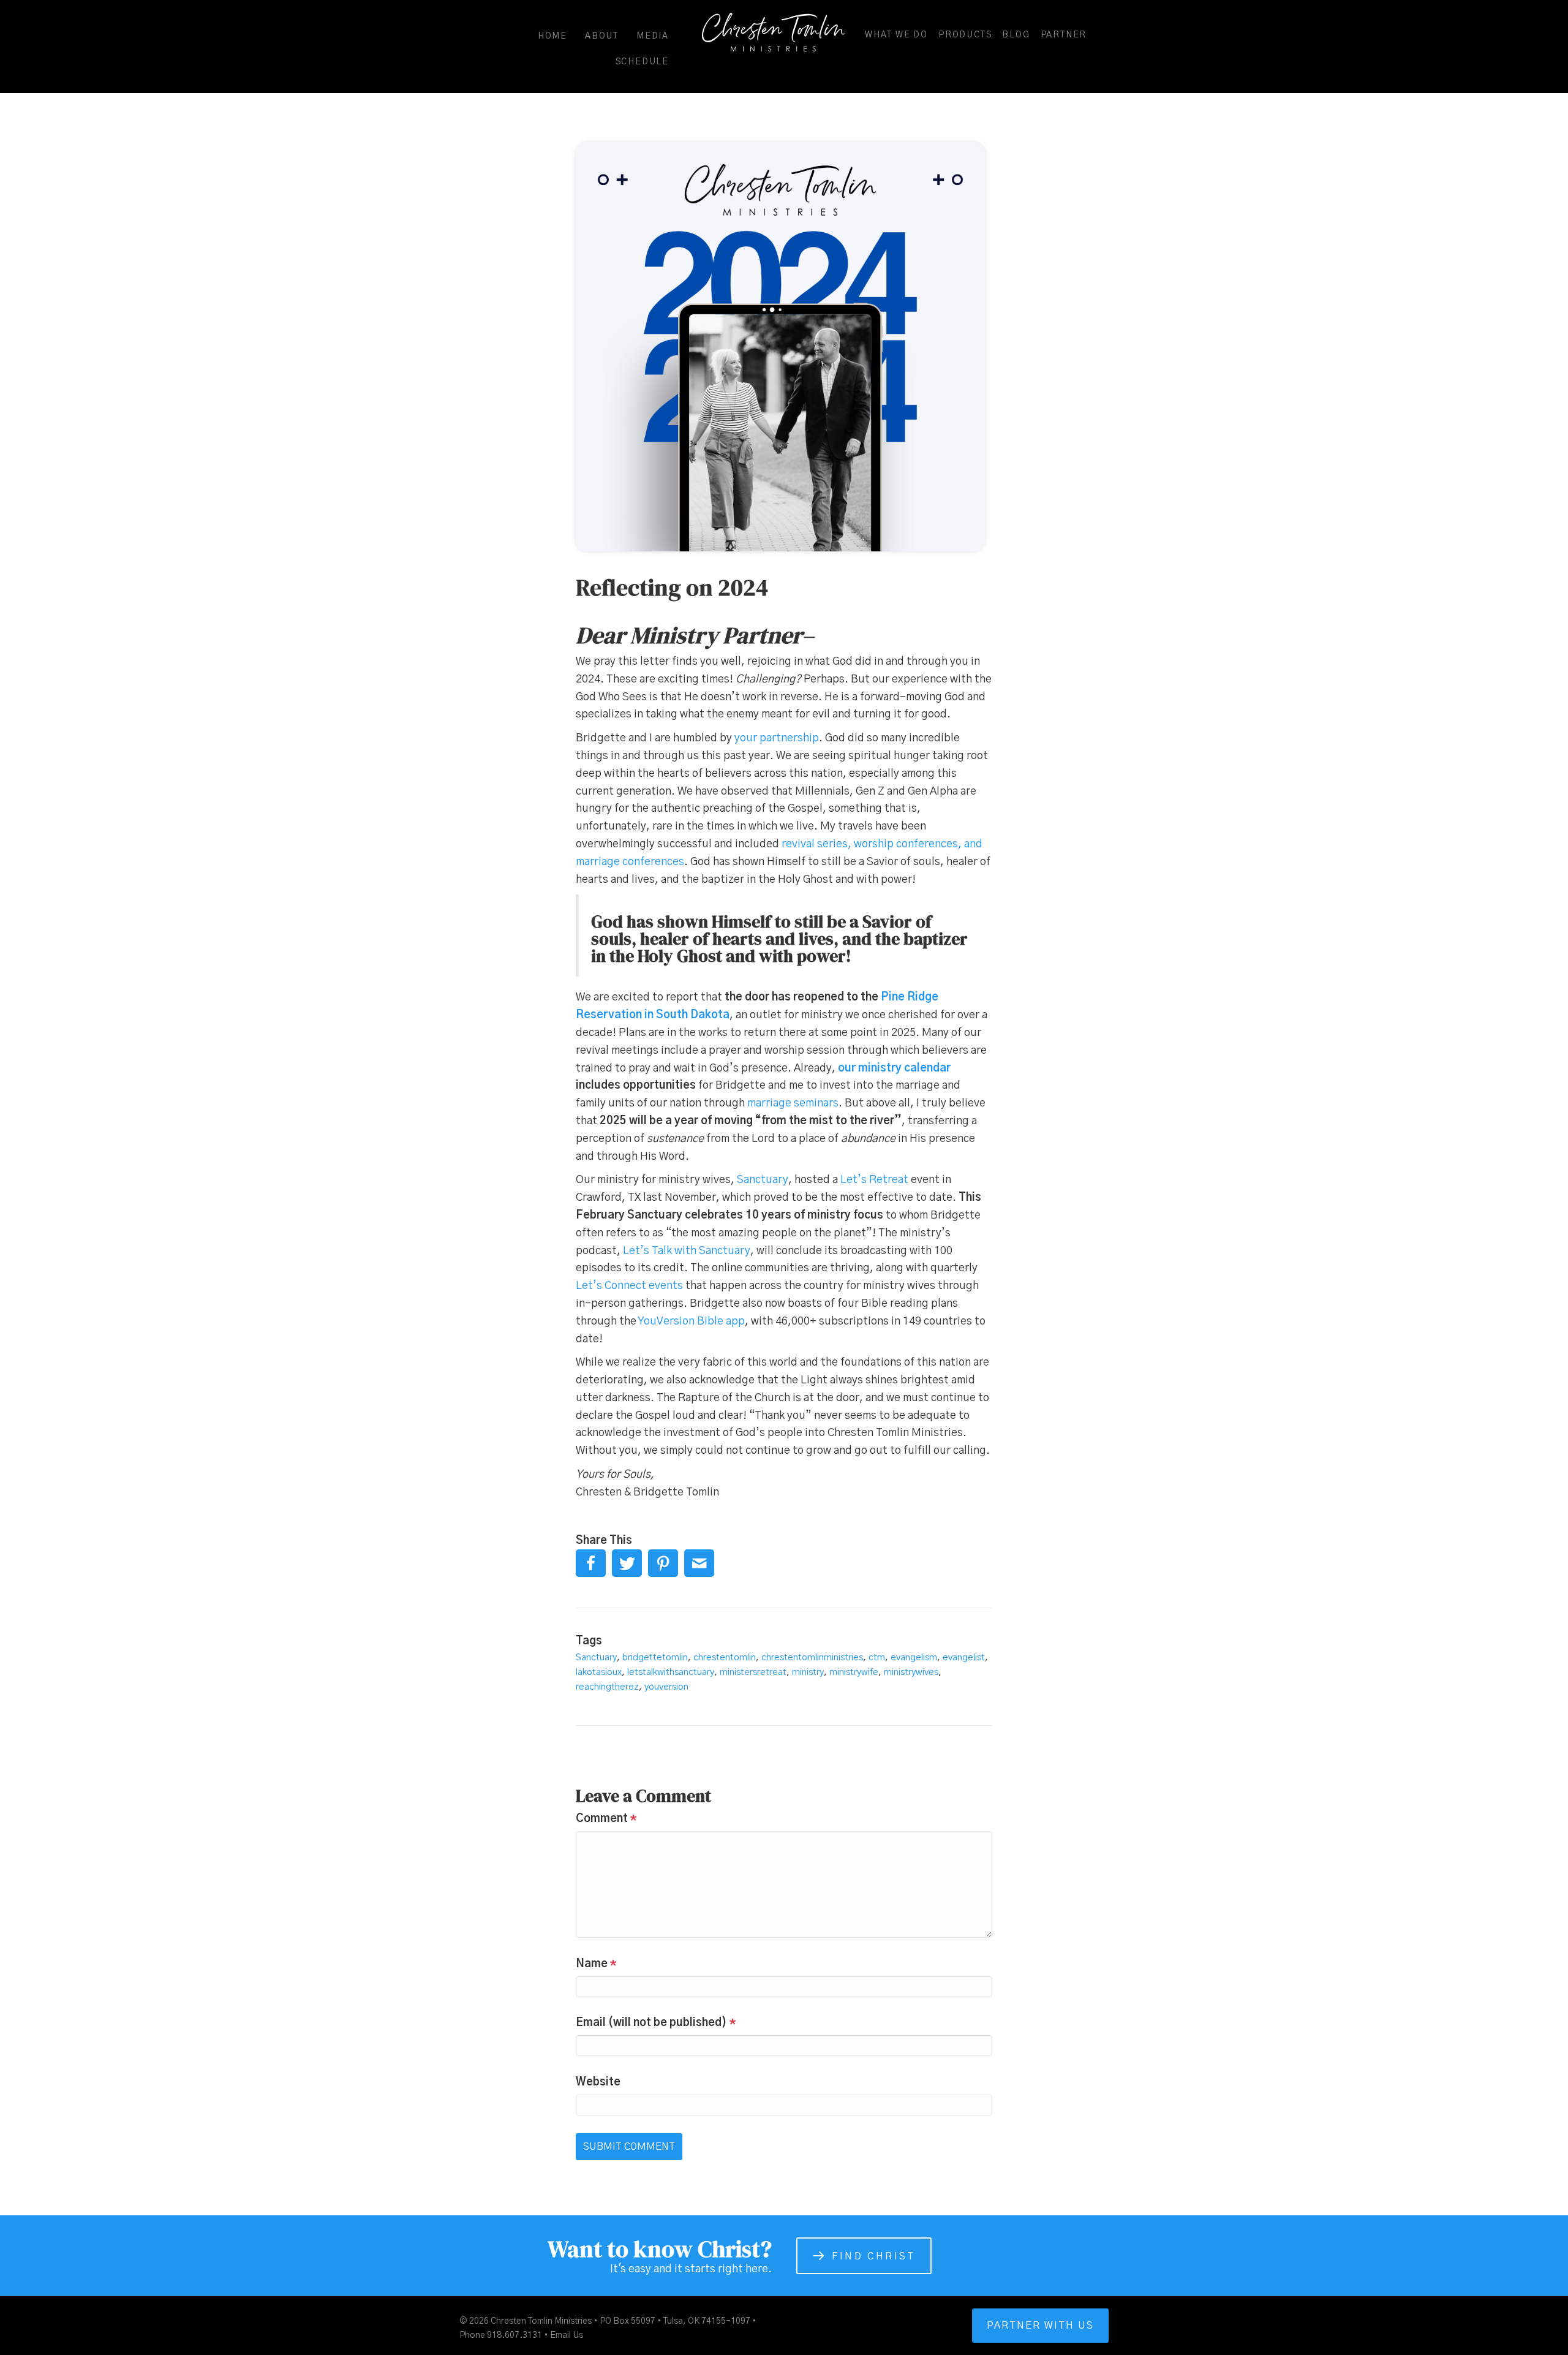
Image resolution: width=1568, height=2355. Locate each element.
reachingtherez (607, 1687)
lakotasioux (599, 1672)
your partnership (777, 738)
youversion (666, 1687)
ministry (808, 1672)
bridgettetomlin (655, 1658)
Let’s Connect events (629, 1286)
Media (653, 36)
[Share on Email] (699, 1563)
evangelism (914, 1658)
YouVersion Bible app (691, 1321)
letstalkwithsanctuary (671, 1672)
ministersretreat (753, 1672)
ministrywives (911, 1672)
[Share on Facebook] (591, 1563)
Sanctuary (763, 1180)
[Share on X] (627, 1563)
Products (965, 35)
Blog (1016, 35)
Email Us (567, 2335)
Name (596, 1964)
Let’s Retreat (874, 1180)
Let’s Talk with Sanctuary (687, 1251)
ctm (877, 1658)
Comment (606, 1819)
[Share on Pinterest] (663, 1563)
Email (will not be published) (656, 2023)
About (602, 36)
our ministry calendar (894, 1068)
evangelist (964, 1658)
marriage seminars (793, 1103)
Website (598, 2082)
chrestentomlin (725, 1658)
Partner (1064, 35)
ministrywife (854, 1672)
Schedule (642, 62)
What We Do (896, 35)
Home (552, 36)
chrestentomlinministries (812, 1658)
